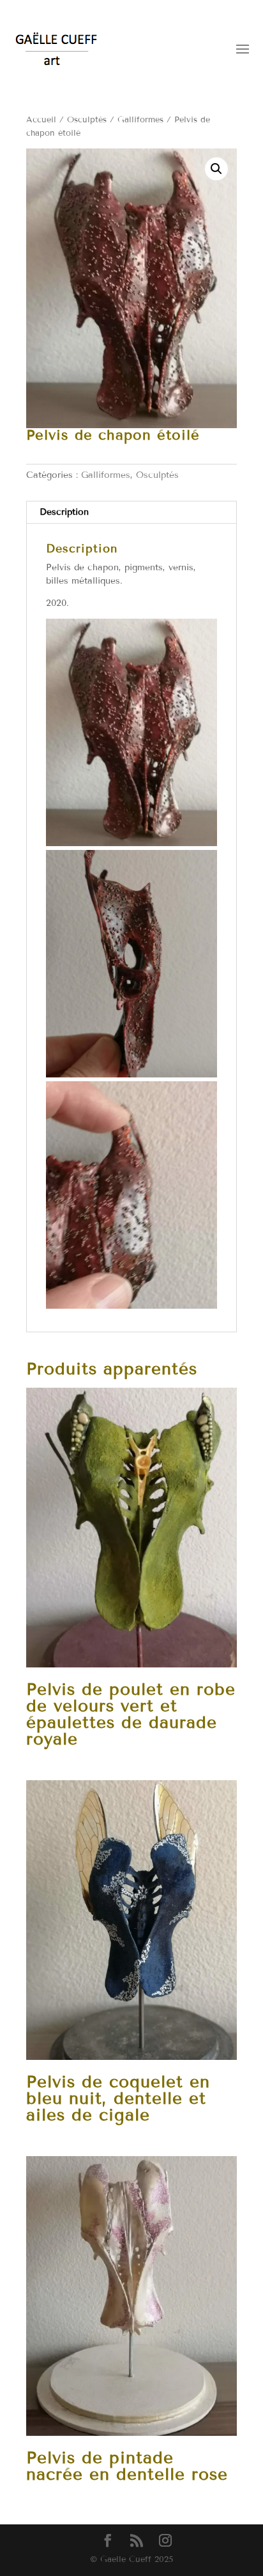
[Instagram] (165, 2541)
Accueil (41, 120)
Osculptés (87, 120)
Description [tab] (64, 512)
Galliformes (140, 120)
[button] (216, 169)
